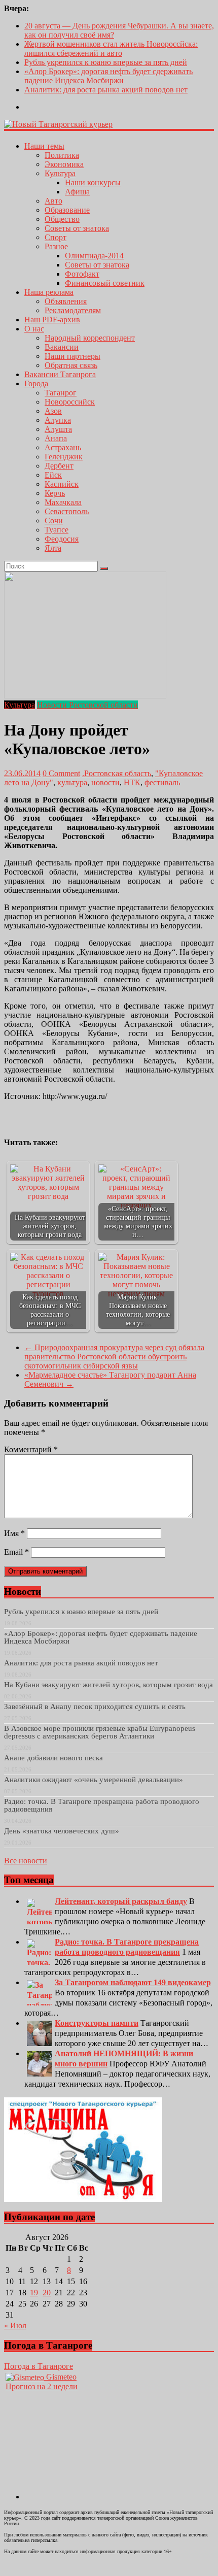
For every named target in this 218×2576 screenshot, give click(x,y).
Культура (60, 173)
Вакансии (62, 347)
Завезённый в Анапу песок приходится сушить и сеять (95, 1707)
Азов (53, 411)
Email (16, 1552)
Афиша (77, 192)
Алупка (58, 420)
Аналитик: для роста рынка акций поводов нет (106, 90)
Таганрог (61, 393)
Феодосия (62, 539)
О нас (34, 329)
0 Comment (61, 773)
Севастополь (67, 511)
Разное (56, 246)
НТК (132, 782)
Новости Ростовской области (87, 705)
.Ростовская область (117, 773)
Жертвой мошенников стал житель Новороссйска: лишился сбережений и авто (111, 48)
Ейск (53, 475)
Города (36, 383)
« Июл (15, 2326)
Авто (53, 201)
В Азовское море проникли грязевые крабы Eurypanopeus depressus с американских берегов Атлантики (100, 1732)
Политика (62, 155)
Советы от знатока (77, 228)
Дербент (59, 466)
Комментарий (31, 1449)
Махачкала (63, 502)
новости (105, 782)
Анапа (56, 438)
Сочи (54, 521)
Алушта (58, 429)
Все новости (26, 1861)
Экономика (64, 164)
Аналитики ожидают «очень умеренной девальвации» (94, 1780)
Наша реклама (49, 292)
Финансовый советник (105, 283)
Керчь (55, 493)
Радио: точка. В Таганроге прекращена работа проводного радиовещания (102, 1805)
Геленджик (64, 457)
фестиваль (162, 782)
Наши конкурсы (93, 182)
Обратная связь (71, 365)
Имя (14, 1533)
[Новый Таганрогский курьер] (58, 124)
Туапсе (57, 530)
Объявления (66, 301)
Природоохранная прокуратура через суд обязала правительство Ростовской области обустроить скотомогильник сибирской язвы (114, 1357)
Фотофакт (82, 274)
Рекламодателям (73, 310)
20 (47, 2293)
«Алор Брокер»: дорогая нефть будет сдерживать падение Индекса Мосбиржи (108, 76)
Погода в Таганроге (39, 2366)
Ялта (53, 548)
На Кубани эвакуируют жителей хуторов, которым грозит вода (108, 1685)
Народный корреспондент (90, 338)
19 (34, 2293)
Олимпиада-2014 (94, 256)
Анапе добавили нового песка (53, 1758)
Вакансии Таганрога (60, 374)
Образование (67, 210)
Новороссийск (70, 402)
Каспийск (62, 484)
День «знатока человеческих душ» (62, 1831)
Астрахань (63, 447)
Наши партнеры (72, 356)
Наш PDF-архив (52, 320)
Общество (62, 219)
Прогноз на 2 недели (42, 2386)
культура (72, 782)
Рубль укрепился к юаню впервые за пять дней (106, 62)
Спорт (56, 237)
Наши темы (44, 146)
